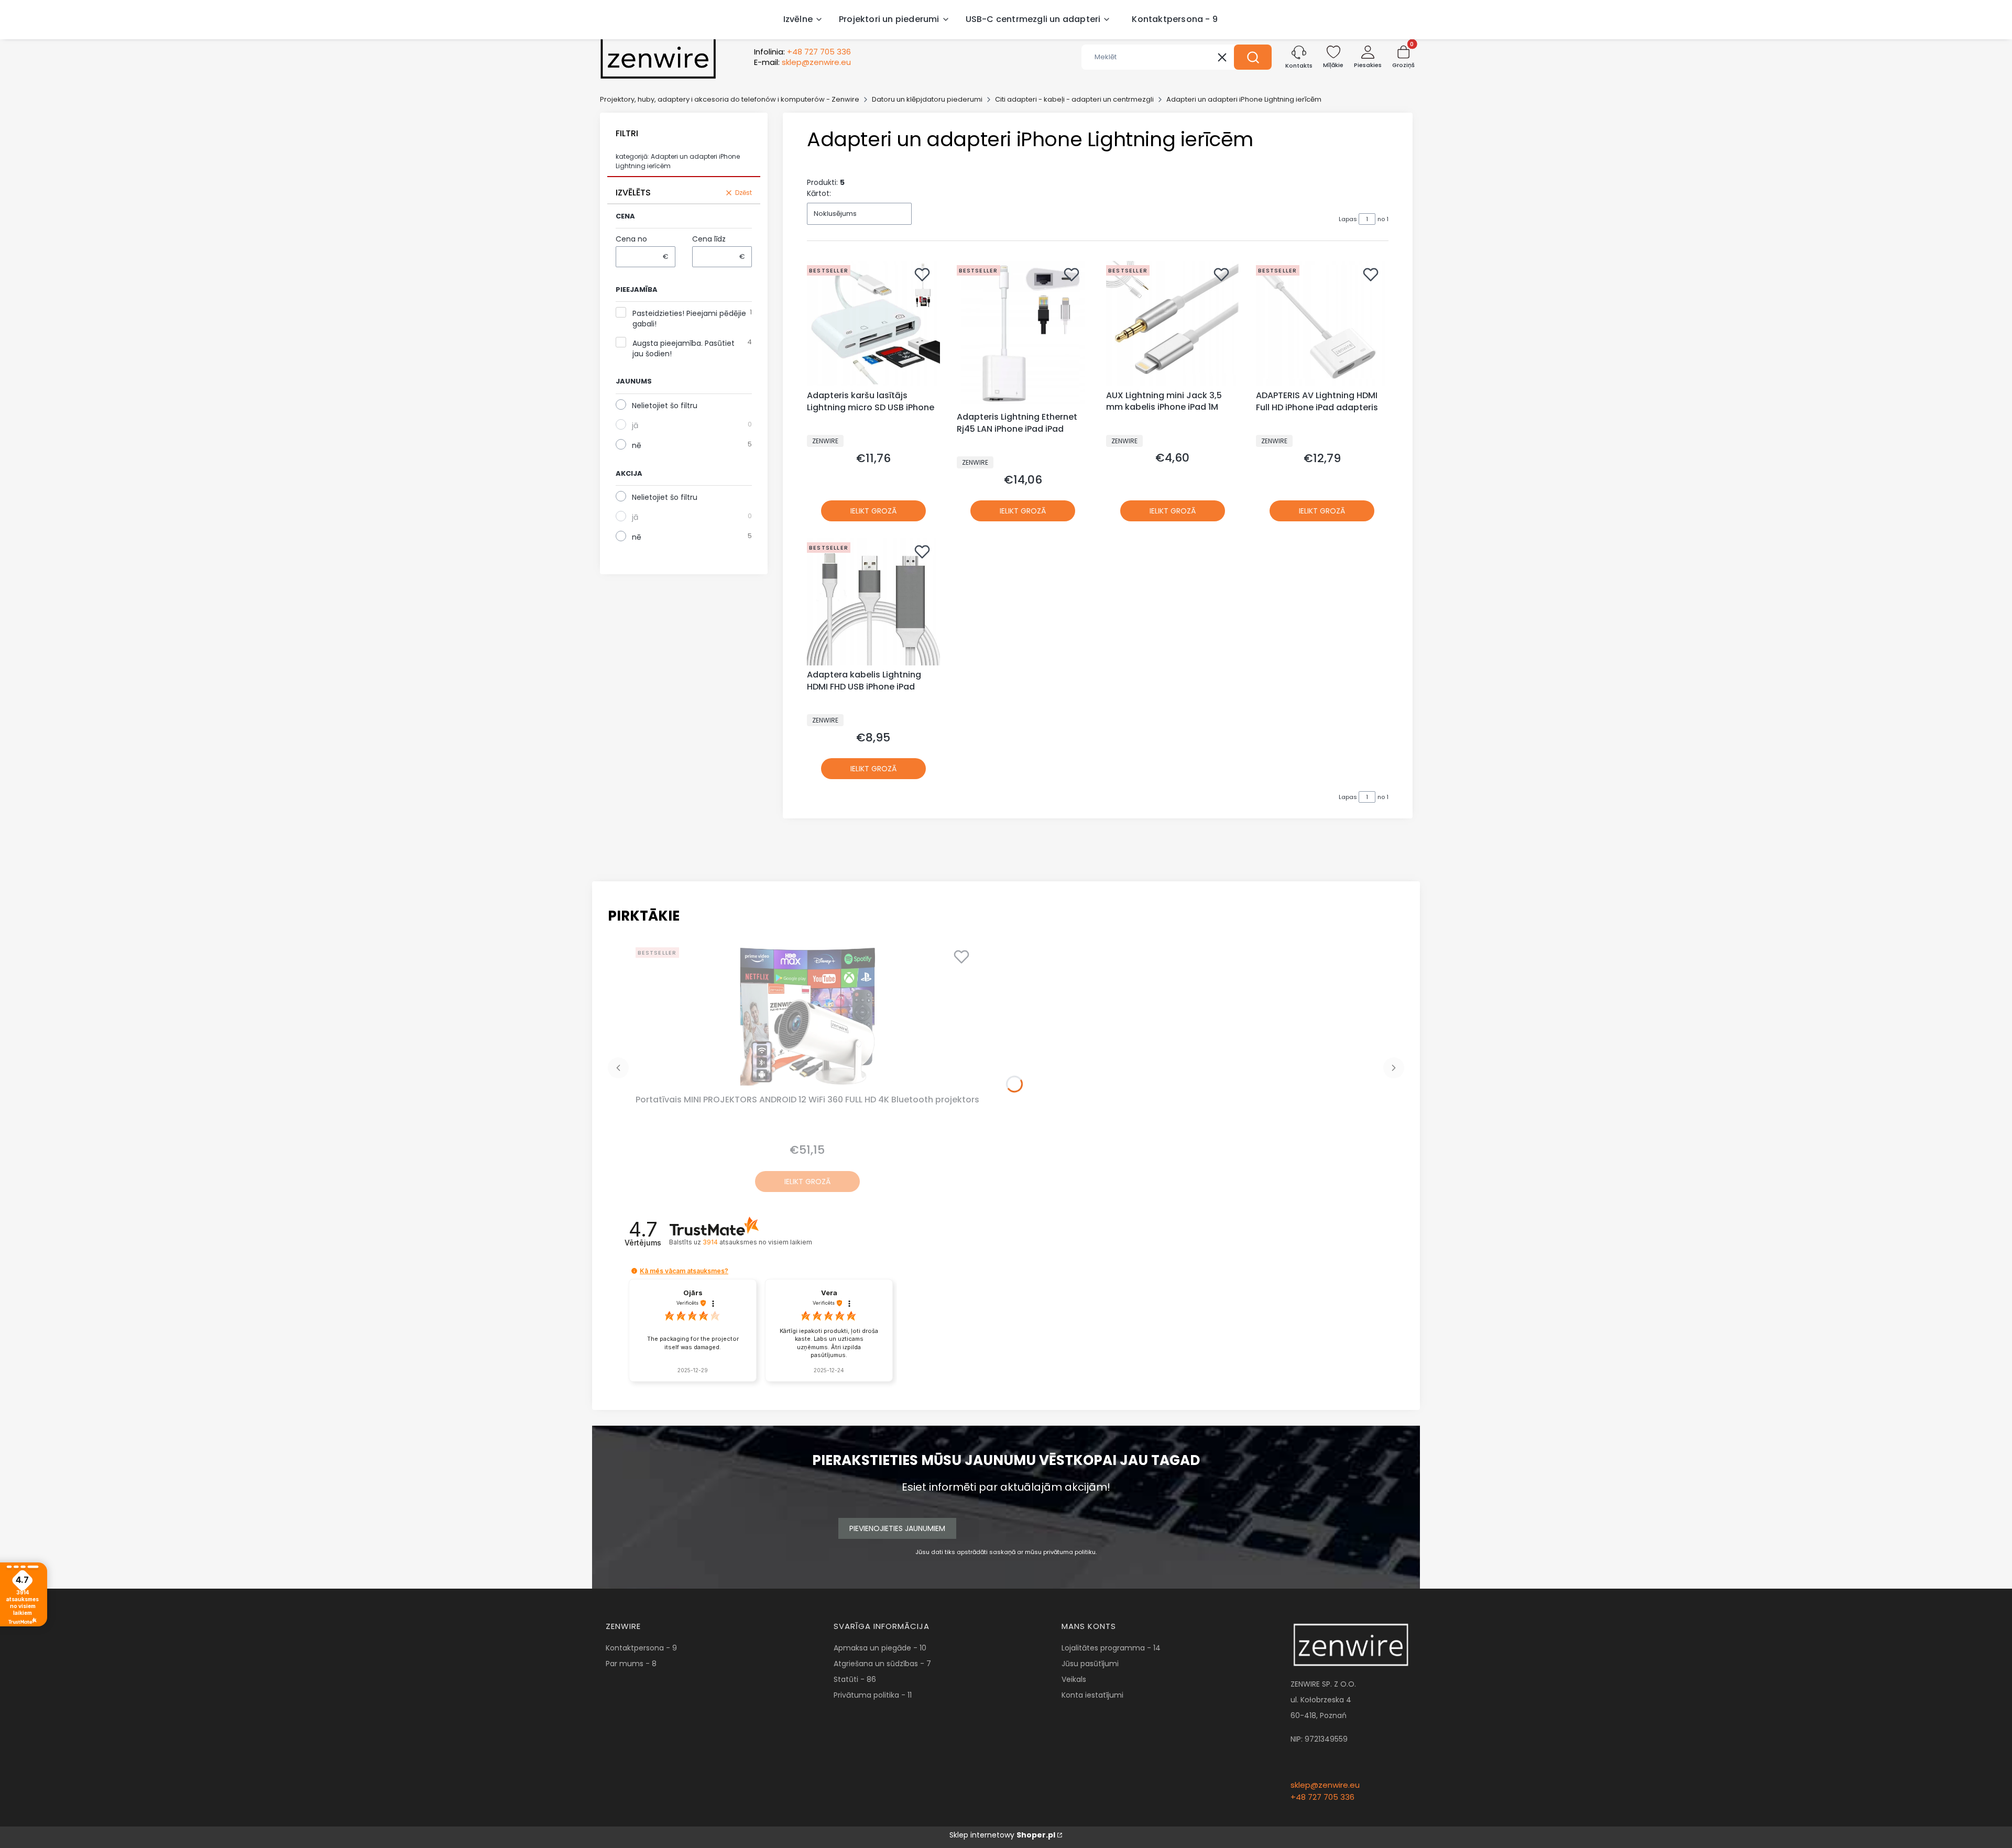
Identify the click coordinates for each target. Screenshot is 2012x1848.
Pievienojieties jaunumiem (897, 1528)
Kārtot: (819, 193)
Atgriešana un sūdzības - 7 (882, 1664)
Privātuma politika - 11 (873, 1695)
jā (635, 425)
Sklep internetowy (1002, 1835)
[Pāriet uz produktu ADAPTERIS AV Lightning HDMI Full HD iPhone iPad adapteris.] (1322, 324)
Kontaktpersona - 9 (641, 1648)
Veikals (1074, 1679)
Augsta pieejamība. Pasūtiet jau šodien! (684, 348)
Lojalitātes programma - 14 (1111, 1648)
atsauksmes (757, 1242)
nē (637, 445)
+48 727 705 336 (1322, 1797)
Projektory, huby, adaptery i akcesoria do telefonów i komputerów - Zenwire (730, 99)
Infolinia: (802, 52)
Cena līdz (709, 239)
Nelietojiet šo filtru (665, 406)
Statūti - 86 (855, 1679)
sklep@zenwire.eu (1325, 1785)
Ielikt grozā (873, 511)
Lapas (1348, 219)
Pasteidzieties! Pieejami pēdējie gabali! (689, 319)
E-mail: (802, 62)
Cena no (631, 239)
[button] (1253, 57)
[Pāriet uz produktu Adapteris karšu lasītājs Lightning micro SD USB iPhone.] (873, 324)
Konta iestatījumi (1092, 1695)
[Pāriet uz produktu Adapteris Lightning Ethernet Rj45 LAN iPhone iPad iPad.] (1023, 334)
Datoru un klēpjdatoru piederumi (927, 99)
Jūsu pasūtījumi (1090, 1664)
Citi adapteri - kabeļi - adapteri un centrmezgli (1074, 99)
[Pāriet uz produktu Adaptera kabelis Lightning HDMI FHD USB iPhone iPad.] (873, 602)
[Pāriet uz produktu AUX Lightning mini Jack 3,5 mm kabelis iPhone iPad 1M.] (1173, 323)
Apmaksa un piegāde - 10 (880, 1648)
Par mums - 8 (631, 1664)
